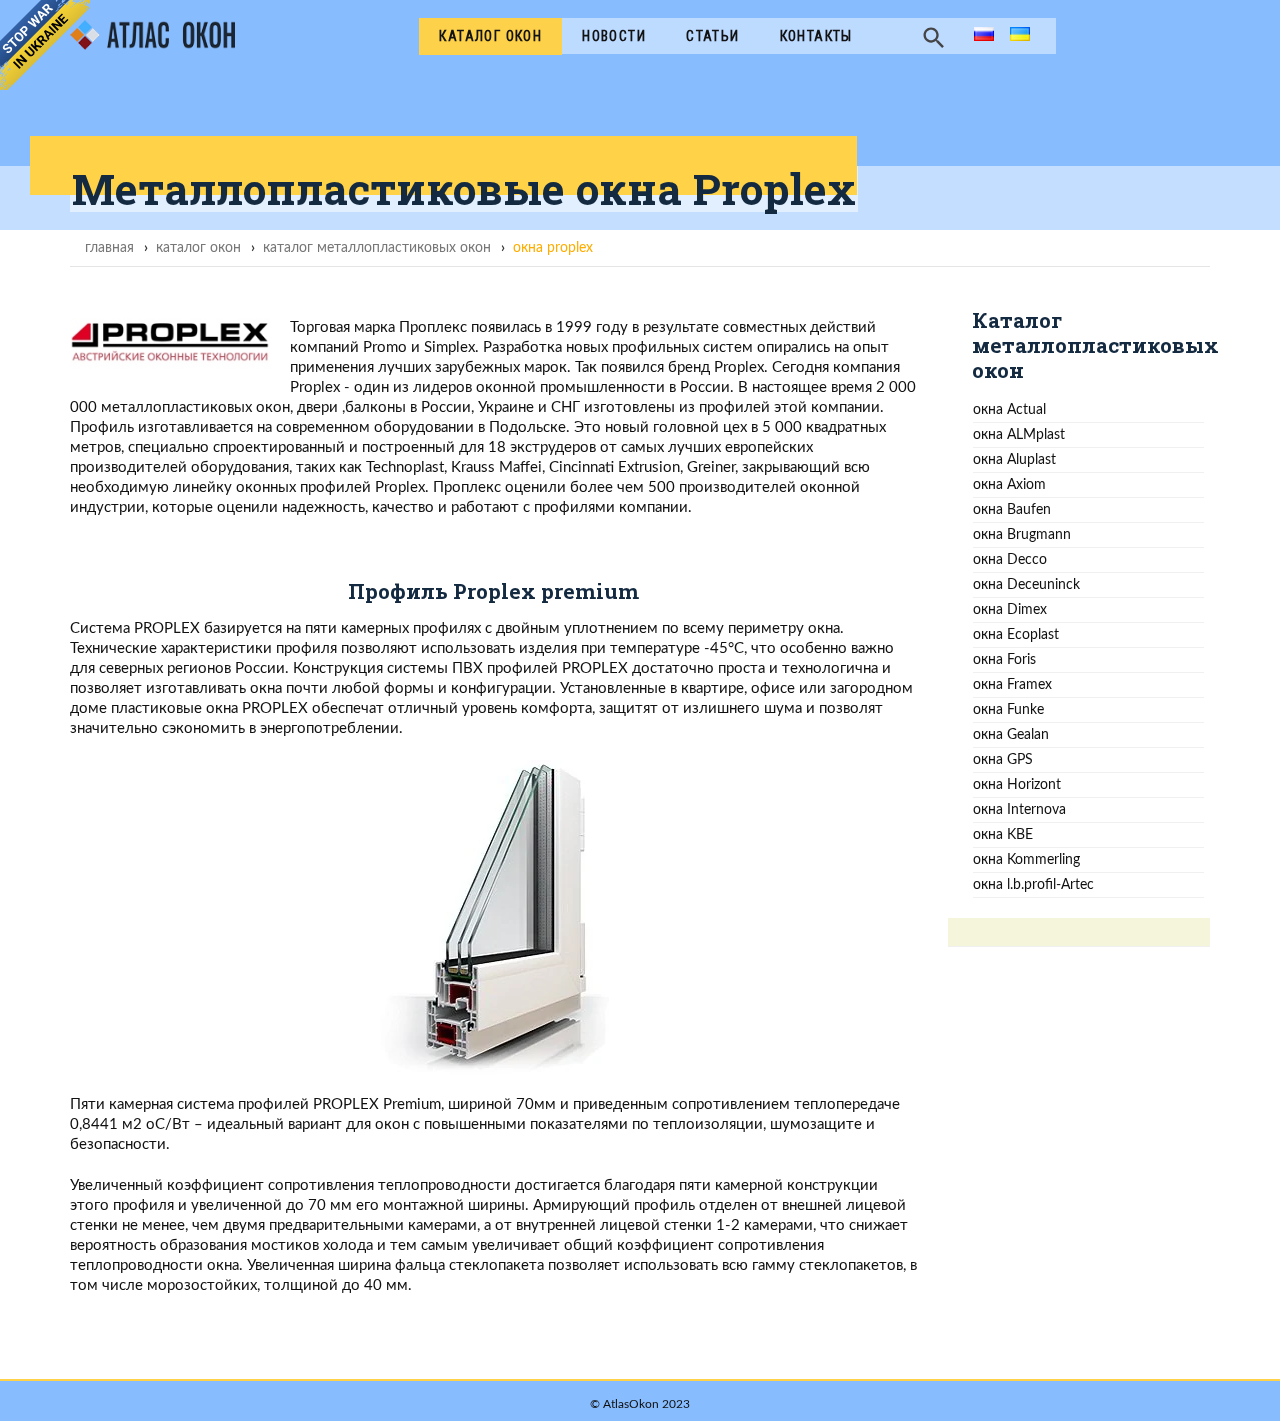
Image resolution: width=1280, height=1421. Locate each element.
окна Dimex (1010, 609)
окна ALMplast (1019, 434)
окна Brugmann (1022, 534)
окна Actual (1009, 409)
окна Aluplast (1014, 459)
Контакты (816, 36)
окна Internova (1019, 809)
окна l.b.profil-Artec (1033, 884)
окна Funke (1008, 709)
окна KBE (1003, 834)
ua (1017, 35)
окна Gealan (1011, 734)
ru (980, 35)
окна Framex (1012, 684)
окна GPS (1003, 759)
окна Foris (1004, 659)
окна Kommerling (1026, 859)
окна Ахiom (1009, 484)
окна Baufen (1012, 509)
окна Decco (1010, 559)
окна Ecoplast (1016, 634)
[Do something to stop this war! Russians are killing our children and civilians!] (45, 45)
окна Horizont (1017, 784)
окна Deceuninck (1026, 584)
